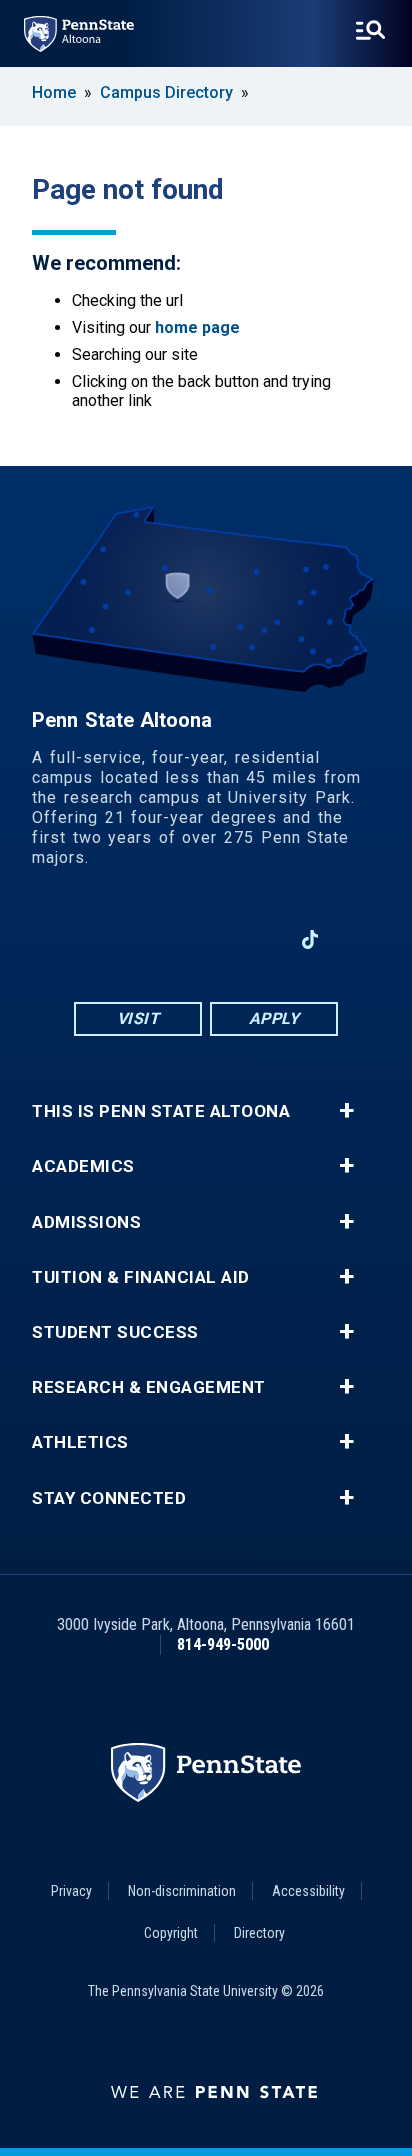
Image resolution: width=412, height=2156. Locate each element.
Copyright (171, 1933)
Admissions (86, 1222)
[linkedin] (258, 939)
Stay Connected (109, 1498)
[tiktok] (310, 940)
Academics (83, 1166)
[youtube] (206, 939)
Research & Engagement (149, 1387)
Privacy (71, 1891)
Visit (138, 1018)
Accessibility (308, 1891)
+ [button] (346, 1111)
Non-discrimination (182, 1891)
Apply (274, 1018)
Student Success (115, 1332)
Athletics (80, 1442)
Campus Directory (166, 92)
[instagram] (154, 939)
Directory (259, 1933)
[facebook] (102, 939)
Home (54, 92)
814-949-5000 (223, 1644)
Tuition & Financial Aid (141, 1277)
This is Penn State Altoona (161, 1111)
